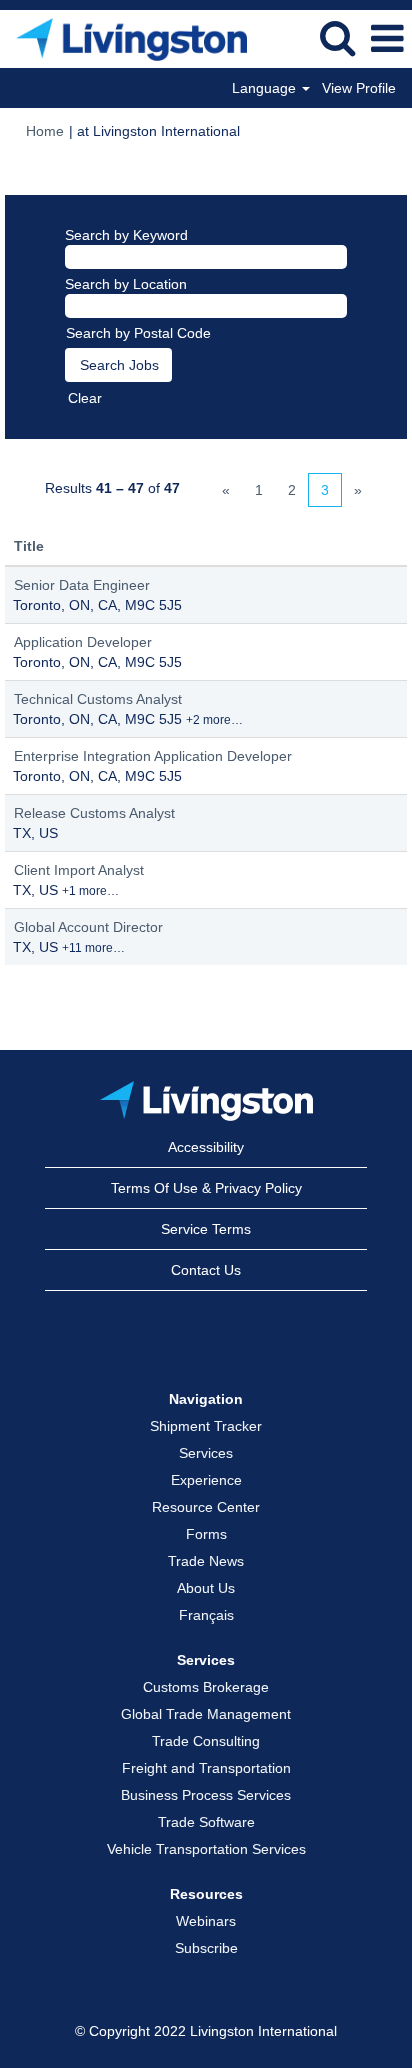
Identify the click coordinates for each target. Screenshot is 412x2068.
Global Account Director (88, 927)
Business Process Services (206, 1795)
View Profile (359, 88)
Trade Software (206, 1822)
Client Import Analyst (79, 870)
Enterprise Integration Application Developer (153, 756)
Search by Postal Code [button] (138, 333)
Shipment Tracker (206, 1426)
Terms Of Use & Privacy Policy (206, 1188)
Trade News (206, 1561)
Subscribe (206, 1948)
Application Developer (83, 642)
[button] (387, 38)
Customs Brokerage (206, 1687)
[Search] (337, 37)
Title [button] (29, 546)
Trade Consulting (206, 1741)
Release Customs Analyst (94, 813)
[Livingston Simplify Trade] (124, 38)
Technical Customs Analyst (98, 699)
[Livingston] (206, 1101)
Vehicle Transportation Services (206, 1849)
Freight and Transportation (206, 1768)
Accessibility (206, 1147)
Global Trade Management (206, 1714)
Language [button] (266, 88)
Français (206, 1615)
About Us (206, 1588)
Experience (206, 1480)
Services (206, 1453)
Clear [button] (85, 398)
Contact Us (206, 1270)
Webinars (206, 1921)
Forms (206, 1534)
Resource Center (206, 1507)
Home (45, 131)
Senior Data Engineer (82, 585)
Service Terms (206, 1229)
